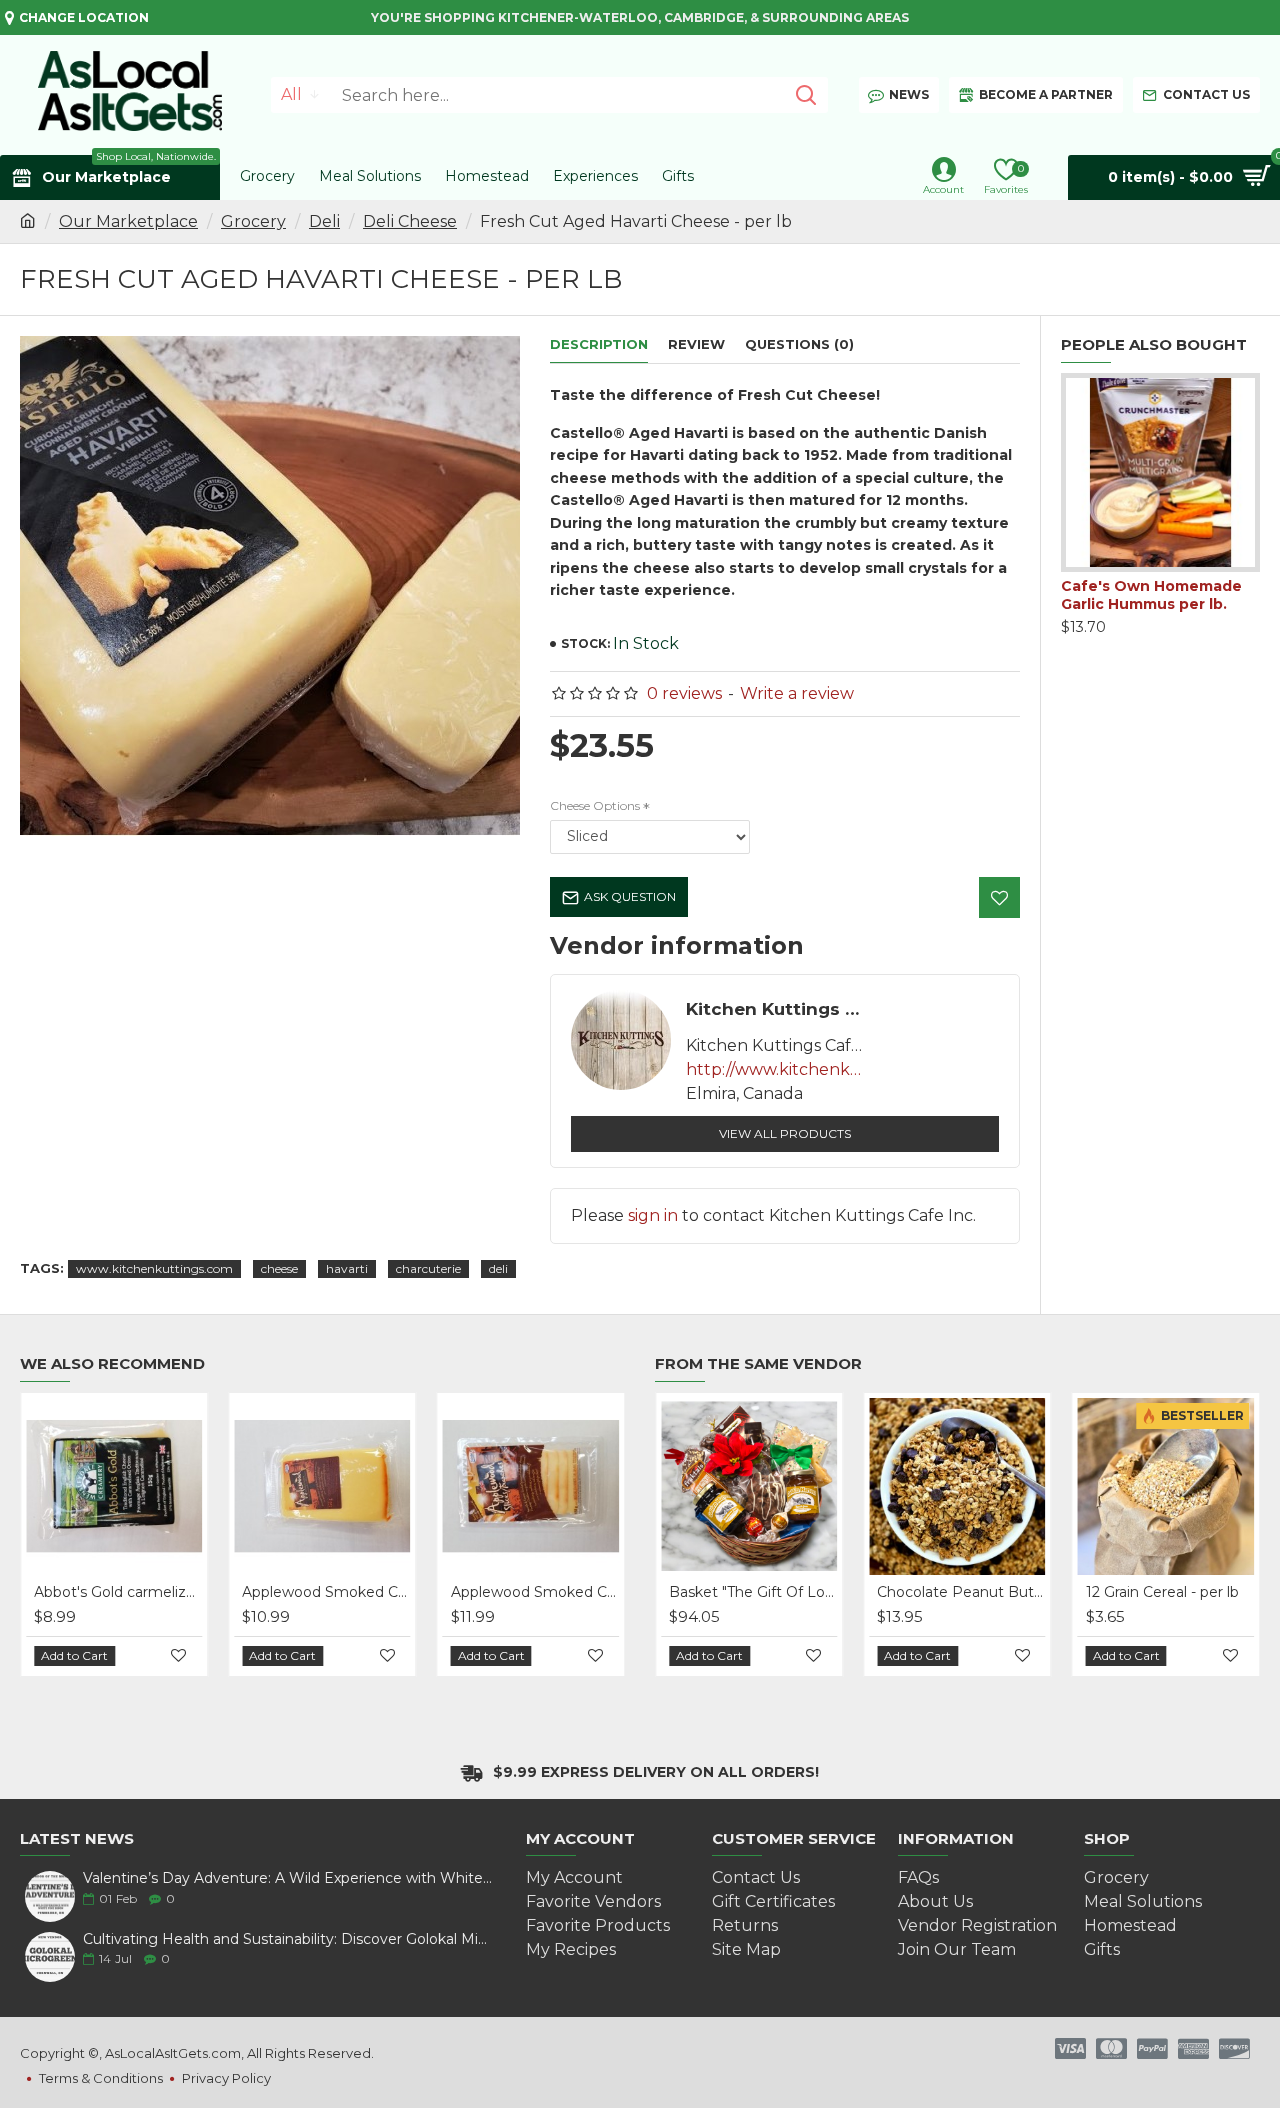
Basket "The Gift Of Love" (753, 1592)
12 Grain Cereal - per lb (1162, 1592)
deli (498, 1268)
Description (599, 344)
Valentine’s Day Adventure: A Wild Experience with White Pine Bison (288, 1878)
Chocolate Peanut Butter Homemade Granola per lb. (961, 1592)
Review (696, 344)
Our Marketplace (128, 221)
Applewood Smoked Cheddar (326, 1592)
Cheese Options (595, 805)
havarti (347, 1268)
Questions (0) (799, 344)
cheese (279, 1268)
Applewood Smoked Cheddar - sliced (535, 1592)
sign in (653, 1215)
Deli (324, 221)
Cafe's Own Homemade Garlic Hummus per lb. (1151, 595)
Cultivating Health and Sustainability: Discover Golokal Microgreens (288, 1939)
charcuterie (428, 1268)
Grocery (253, 221)
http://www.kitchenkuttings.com (776, 1069)
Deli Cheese (410, 221)
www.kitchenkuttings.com (154, 1268)
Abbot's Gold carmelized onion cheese (118, 1592)
